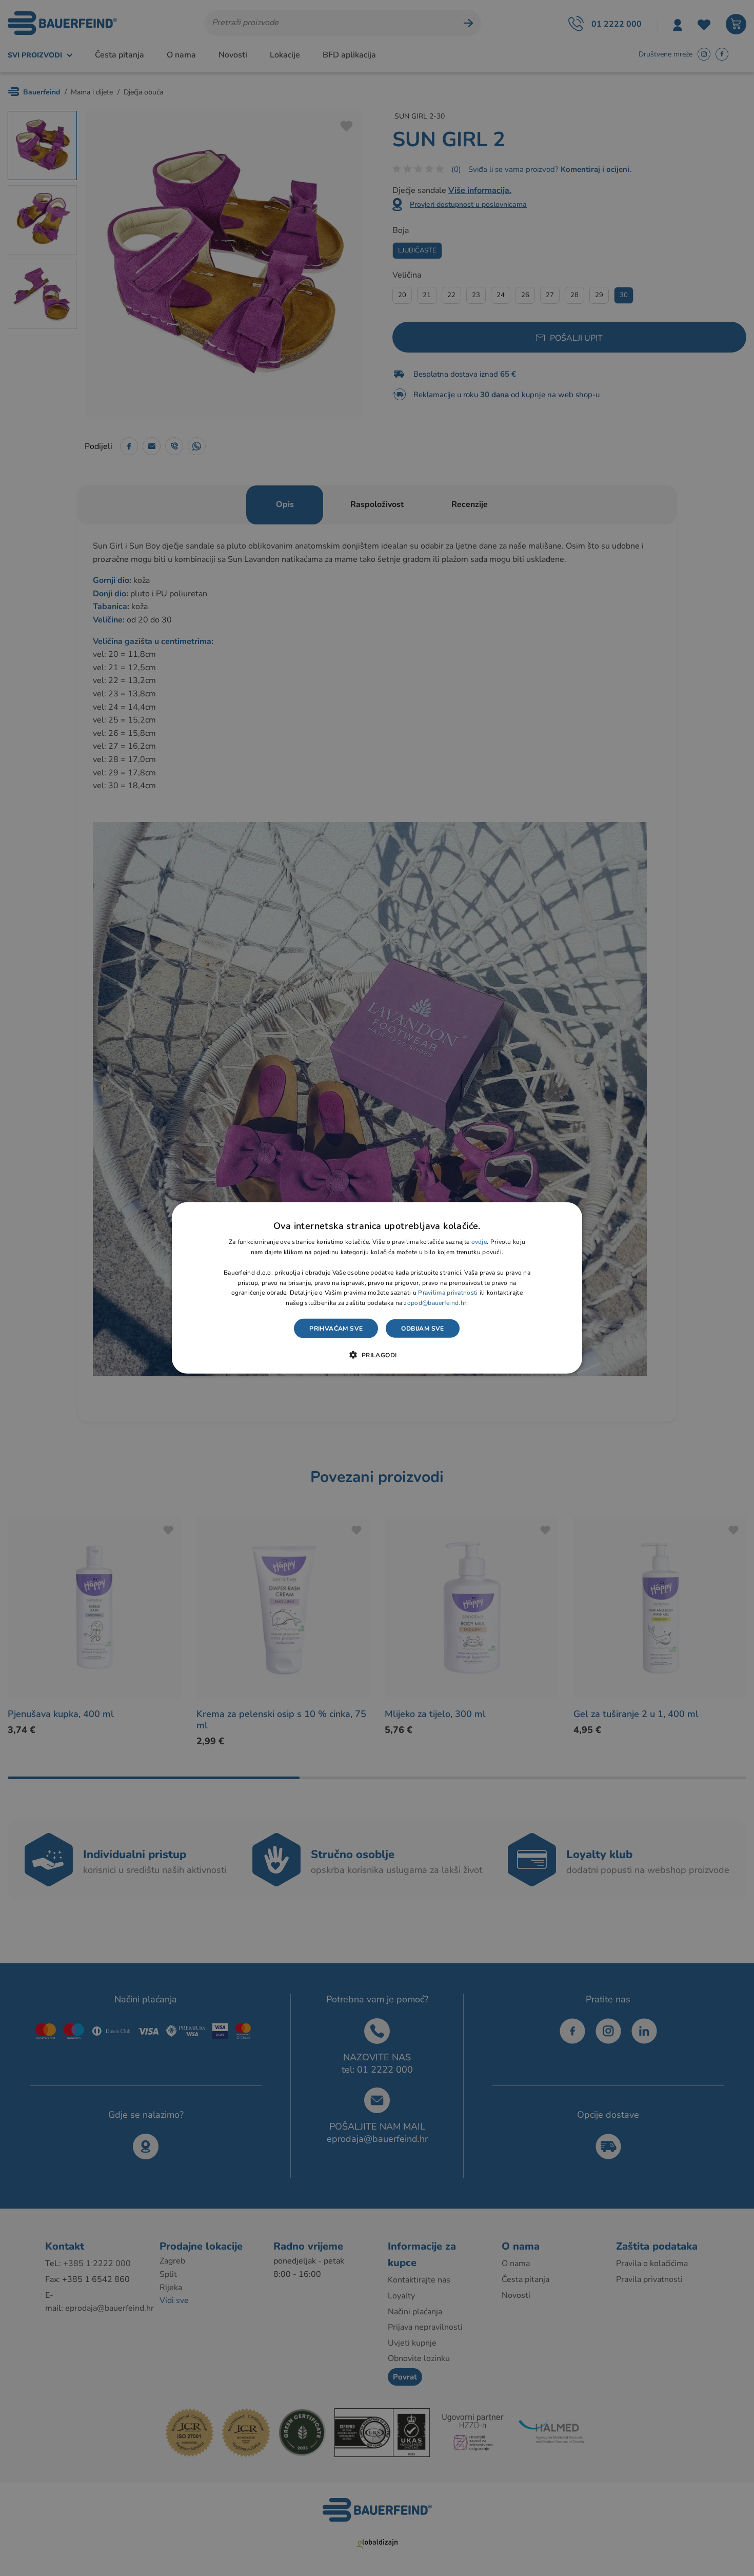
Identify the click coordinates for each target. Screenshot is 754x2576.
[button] (377, 1355)
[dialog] (377, 1288)
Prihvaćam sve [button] (336, 1329)
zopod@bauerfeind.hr (435, 1303)
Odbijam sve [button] (422, 1329)
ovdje (479, 1242)
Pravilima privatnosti (448, 1293)
